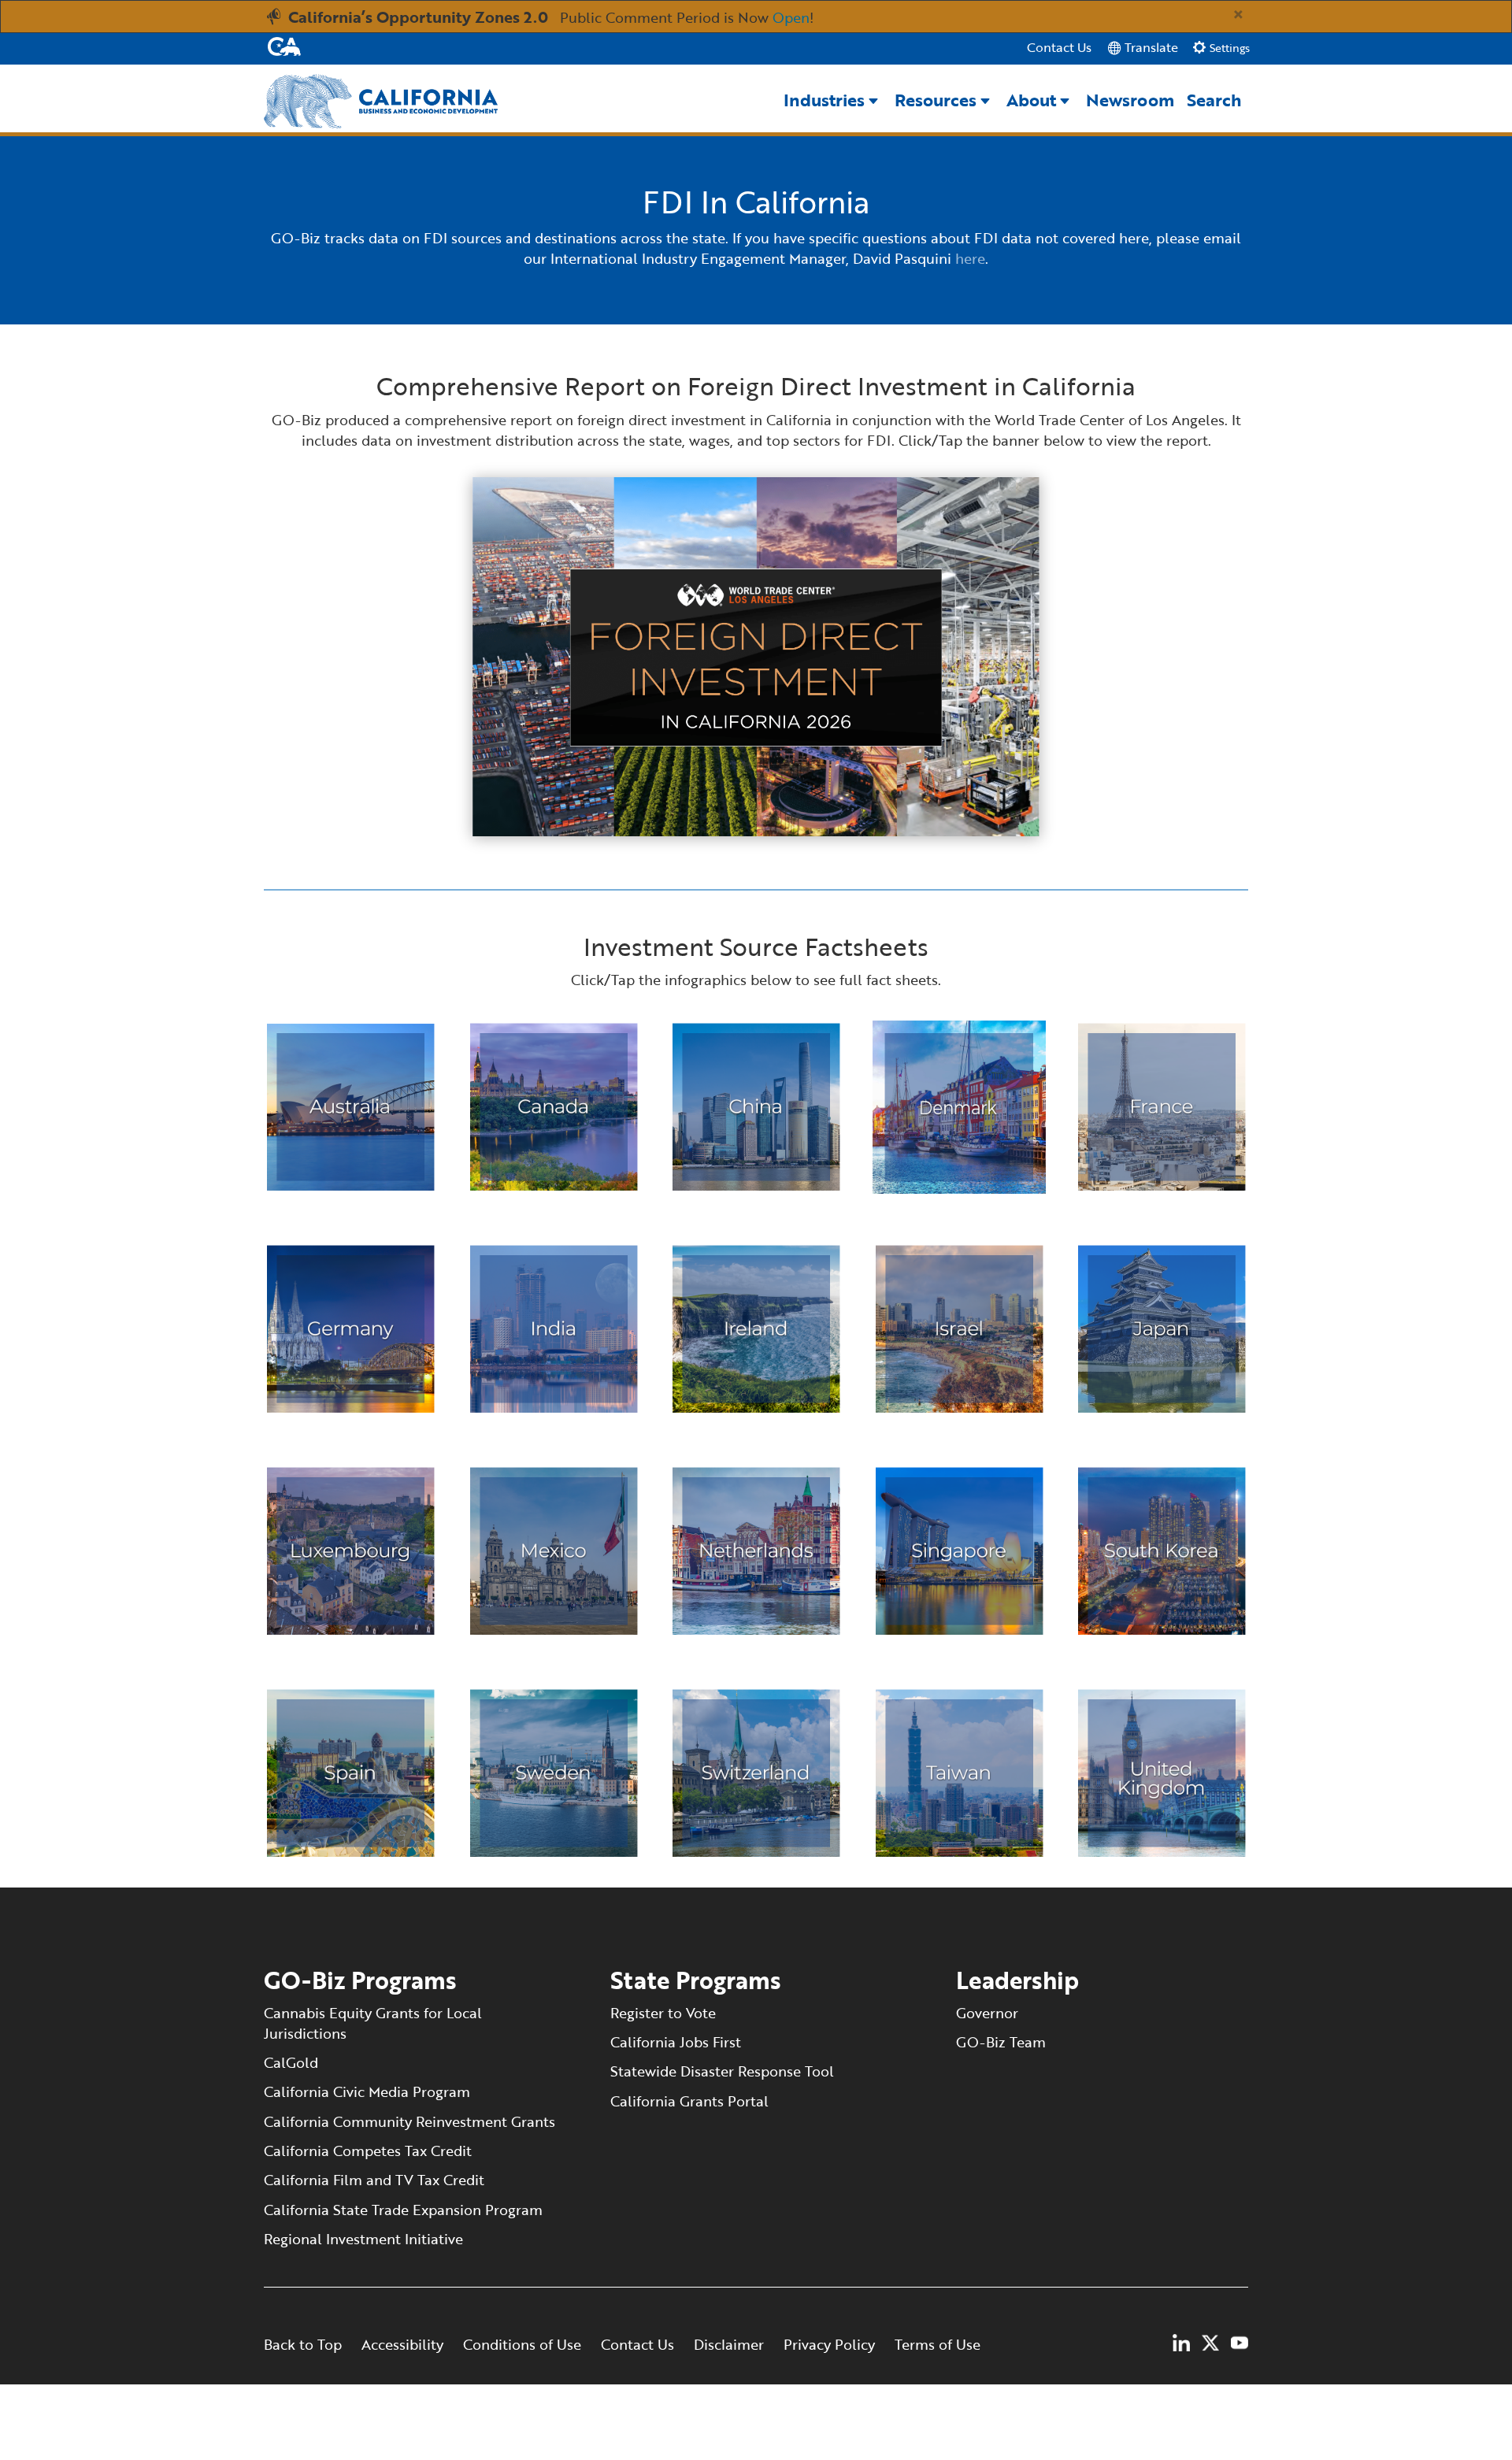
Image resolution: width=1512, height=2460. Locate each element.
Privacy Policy (829, 2344)
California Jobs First (678, 2042)
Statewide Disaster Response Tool (722, 2071)
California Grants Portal (689, 2101)
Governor (987, 2013)
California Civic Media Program (367, 2091)
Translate (1150, 47)
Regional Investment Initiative (363, 2239)
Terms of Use (938, 2344)
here (970, 258)
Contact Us (1059, 48)
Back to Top (303, 2344)
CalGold (291, 2062)
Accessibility (402, 2344)
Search (1214, 100)
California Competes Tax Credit (368, 2151)
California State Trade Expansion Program (403, 2210)
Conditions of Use (524, 2344)
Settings (1228, 48)
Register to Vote (663, 2013)
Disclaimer (729, 2344)
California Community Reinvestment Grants (409, 2121)
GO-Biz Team (1001, 2042)
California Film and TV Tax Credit (374, 2180)
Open (791, 17)
